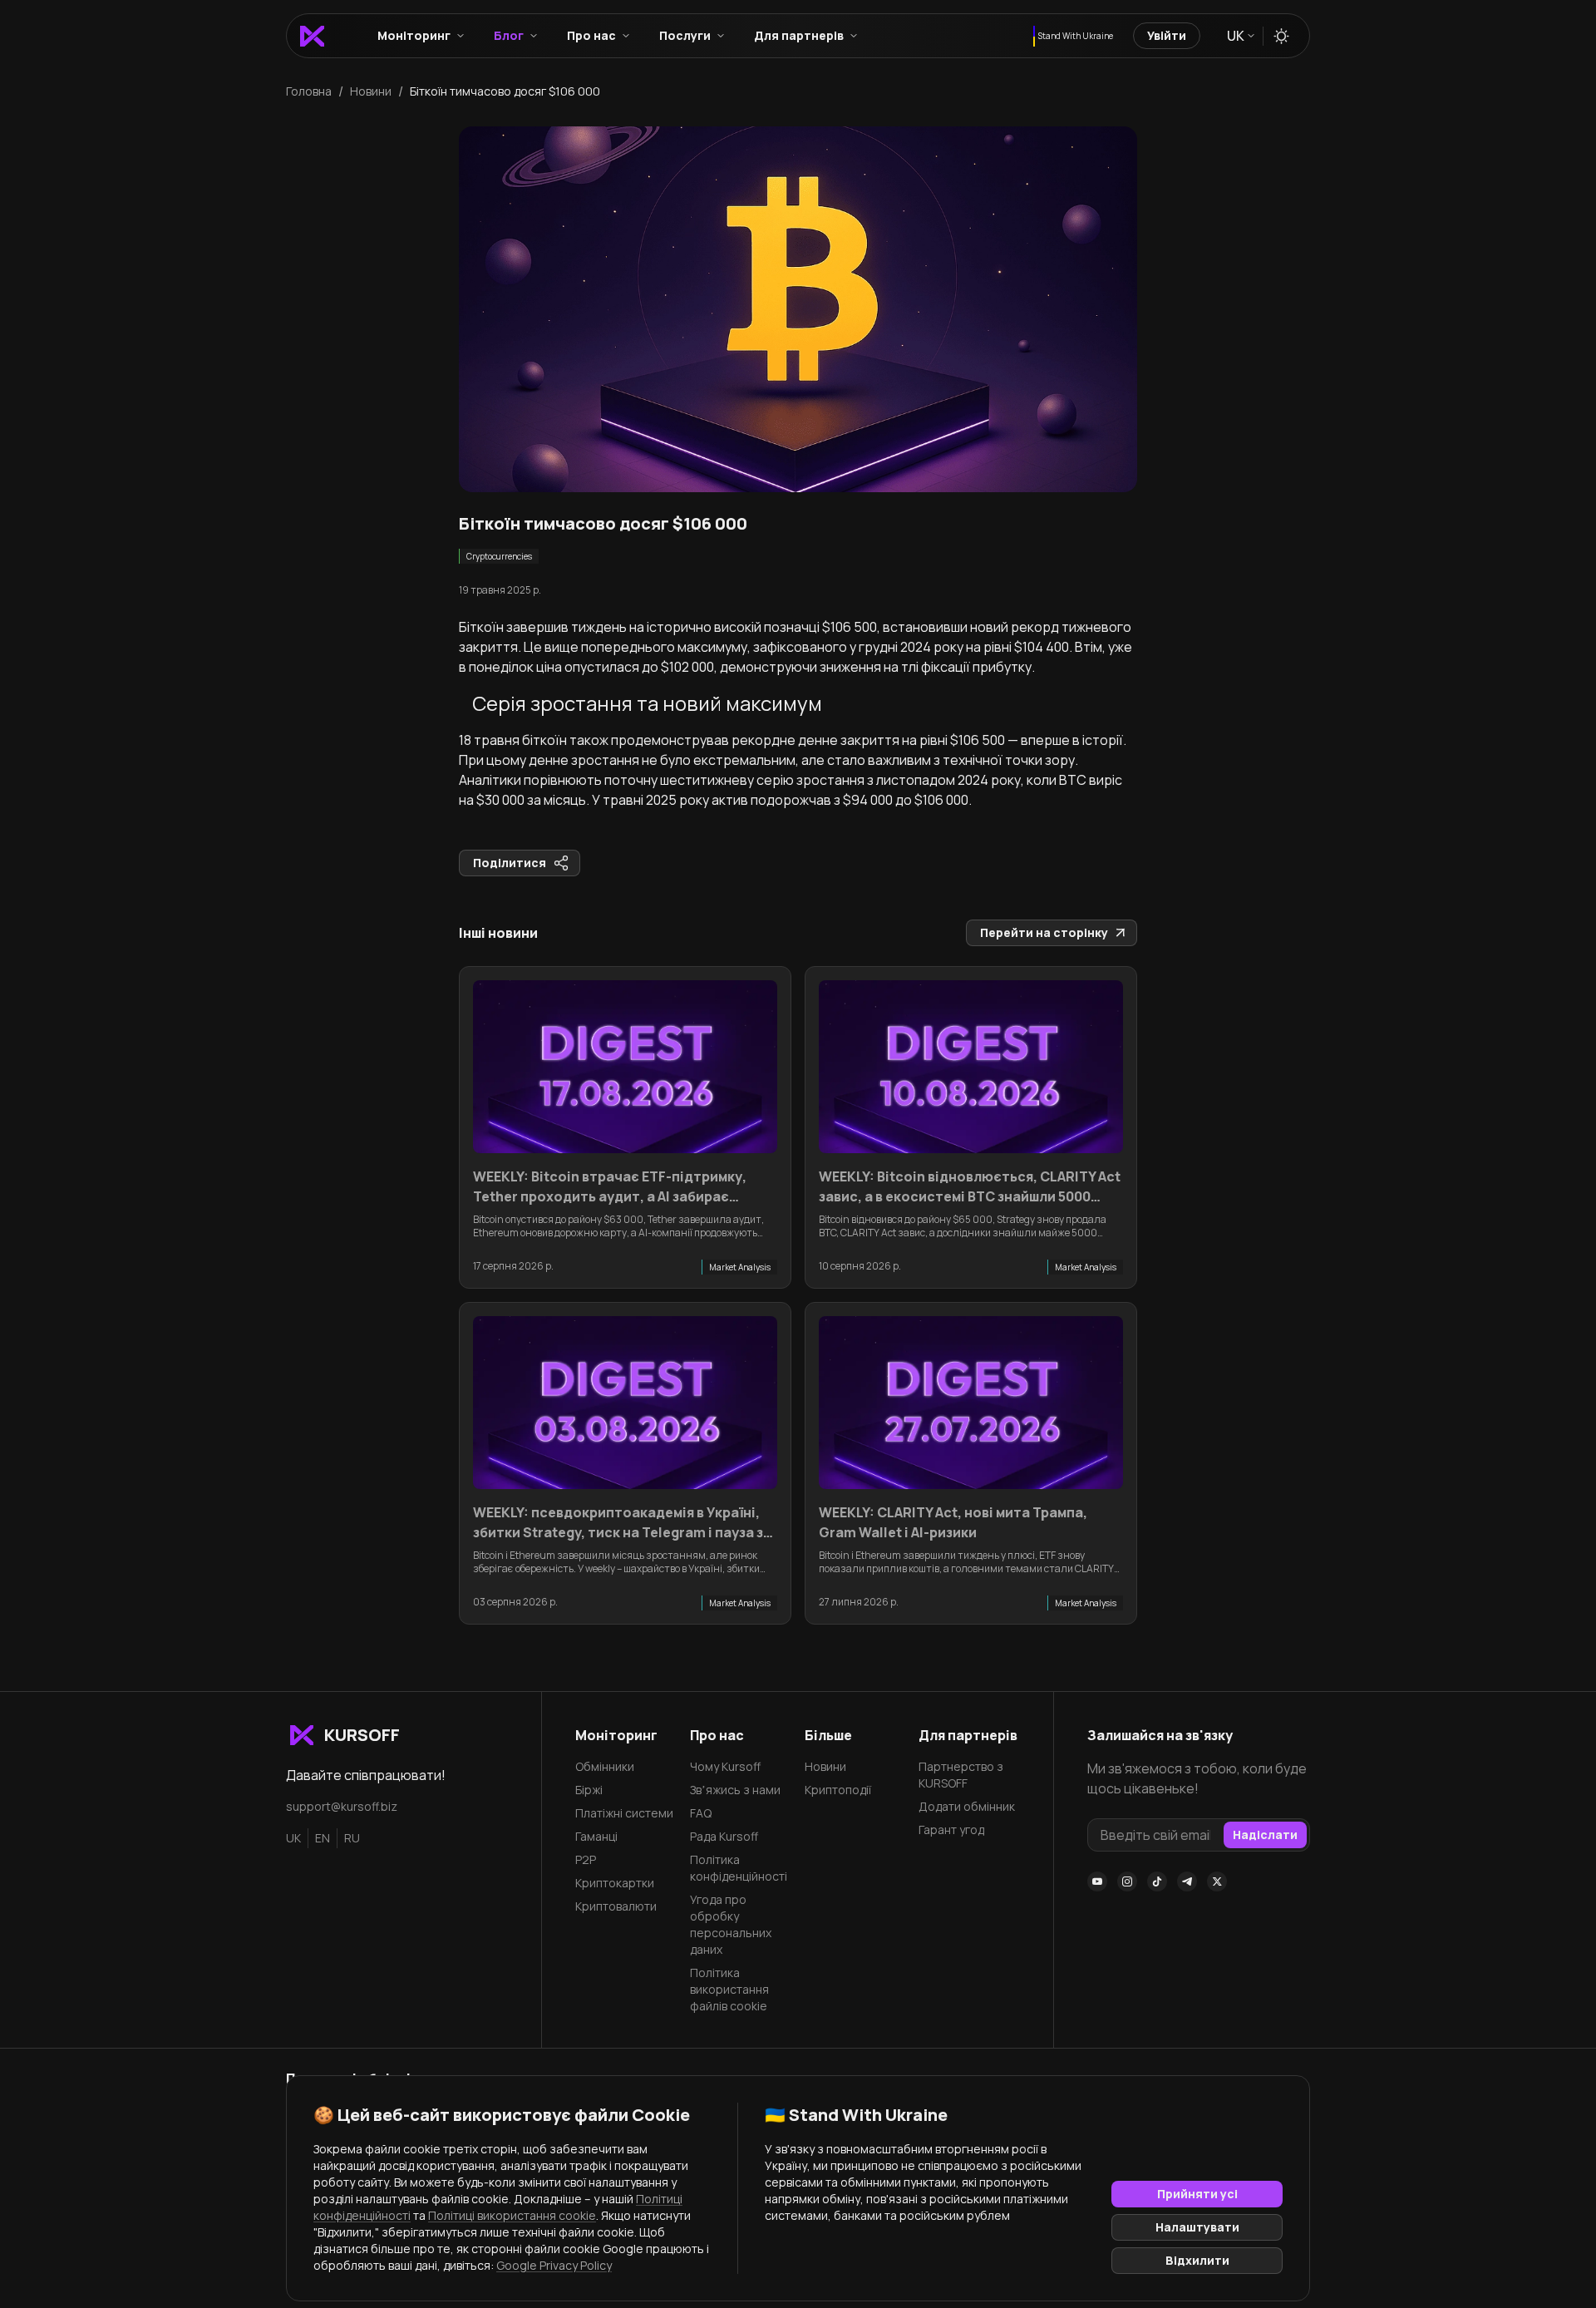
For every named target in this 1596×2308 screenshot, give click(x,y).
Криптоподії (838, 1790)
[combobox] (1240, 36)
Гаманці (596, 1836)
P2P (586, 1859)
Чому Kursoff (725, 1766)
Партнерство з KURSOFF (961, 1775)
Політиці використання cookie (512, 2215)
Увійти (1167, 35)
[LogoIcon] (312, 36)
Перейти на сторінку (1044, 932)
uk (293, 1838)
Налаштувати (1197, 2227)
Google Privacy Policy (554, 2265)
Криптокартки (615, 1883)
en (323, 1838)
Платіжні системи (624, 1813)
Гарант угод (951, 1830)
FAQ (701, 1813)
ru (352, 1838)
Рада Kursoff (724, 1836)
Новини (825, 1766)
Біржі (589, 1790)
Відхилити (1197, 2260)
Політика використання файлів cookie (729, 1989)
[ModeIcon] (1281, 36)
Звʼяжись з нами (735, 1790)
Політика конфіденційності (739, 1868)
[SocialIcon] (1097, 1881)
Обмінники (605, 1766)
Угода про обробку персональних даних (731, 1924)
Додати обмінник (967, 1806)
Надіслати (1265, 1835)
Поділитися (510, 863)
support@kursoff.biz (342, 1806)
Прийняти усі (1197, 2194)
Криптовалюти (616, 1906)
